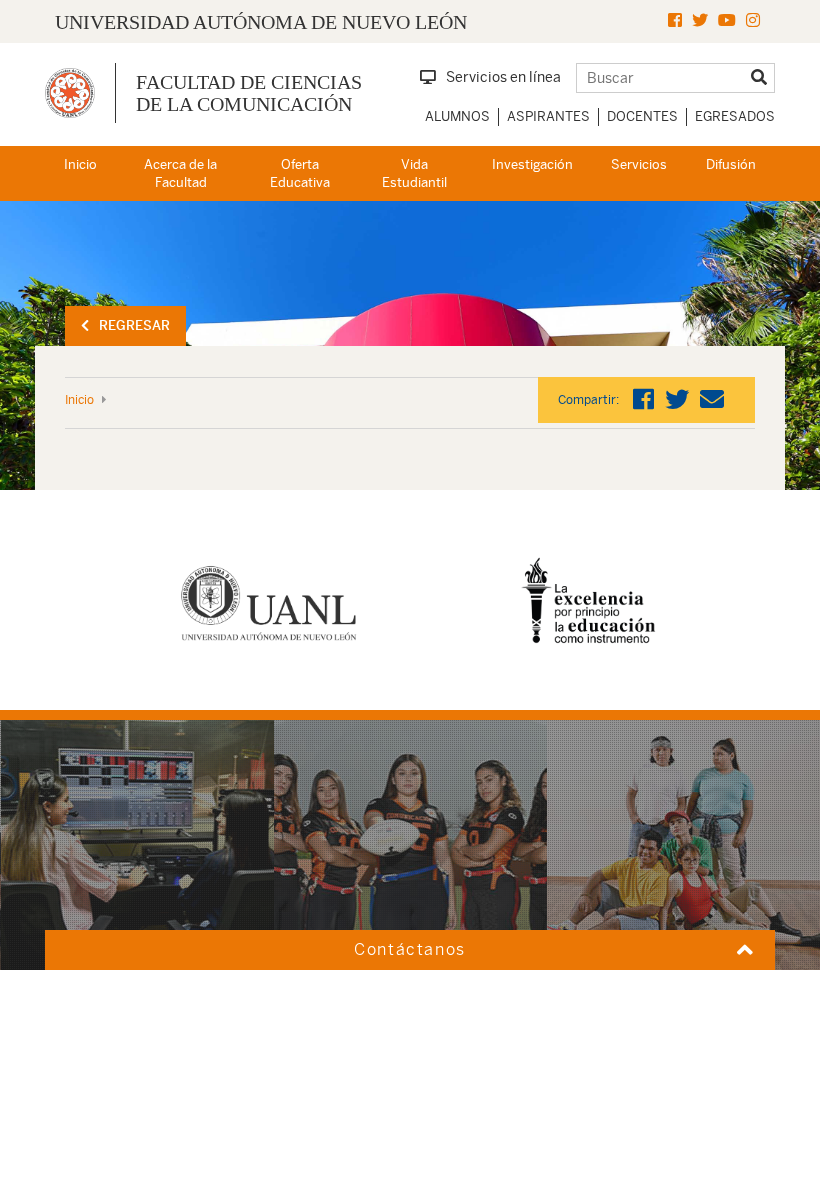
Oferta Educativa (300, 174)
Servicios (639, 164)
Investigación (532, 164)
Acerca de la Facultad (180, 174)
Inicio (80, 164)
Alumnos (457, 116)
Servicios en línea (503, 77)
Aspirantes (548, 116)
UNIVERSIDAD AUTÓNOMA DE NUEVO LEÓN (261, 22)
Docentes (642, 116)
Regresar (134, 325)
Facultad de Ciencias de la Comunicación (249, 93)
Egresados (735, 116)
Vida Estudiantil (414, 174)
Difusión (731, 164)
